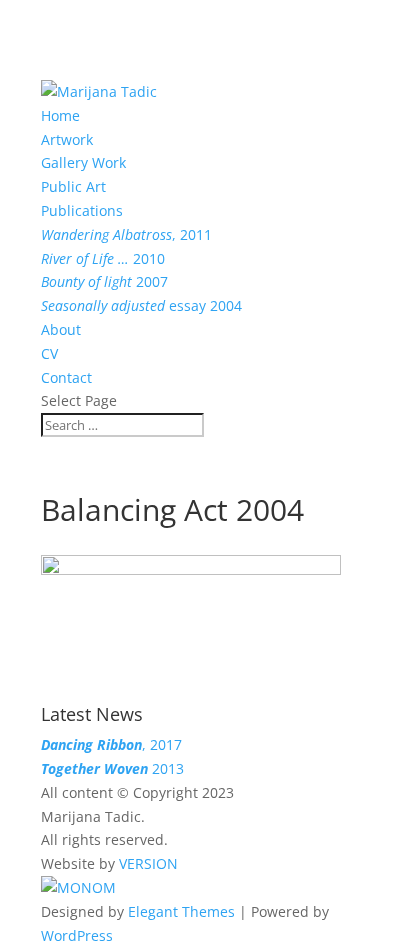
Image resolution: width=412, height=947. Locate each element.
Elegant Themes (181, 911)
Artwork (67, 139)
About (61, 329)
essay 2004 (141, 305)
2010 (103, 258)
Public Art (73, 186)
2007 (104, 281)
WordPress (77, 935)
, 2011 (126, 234)
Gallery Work (83, 162)
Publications (82, 210)
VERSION (148, 863)
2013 (112, 768)
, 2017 (111, 744)
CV (49, 353)
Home (60, 115)
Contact (66, 377)
